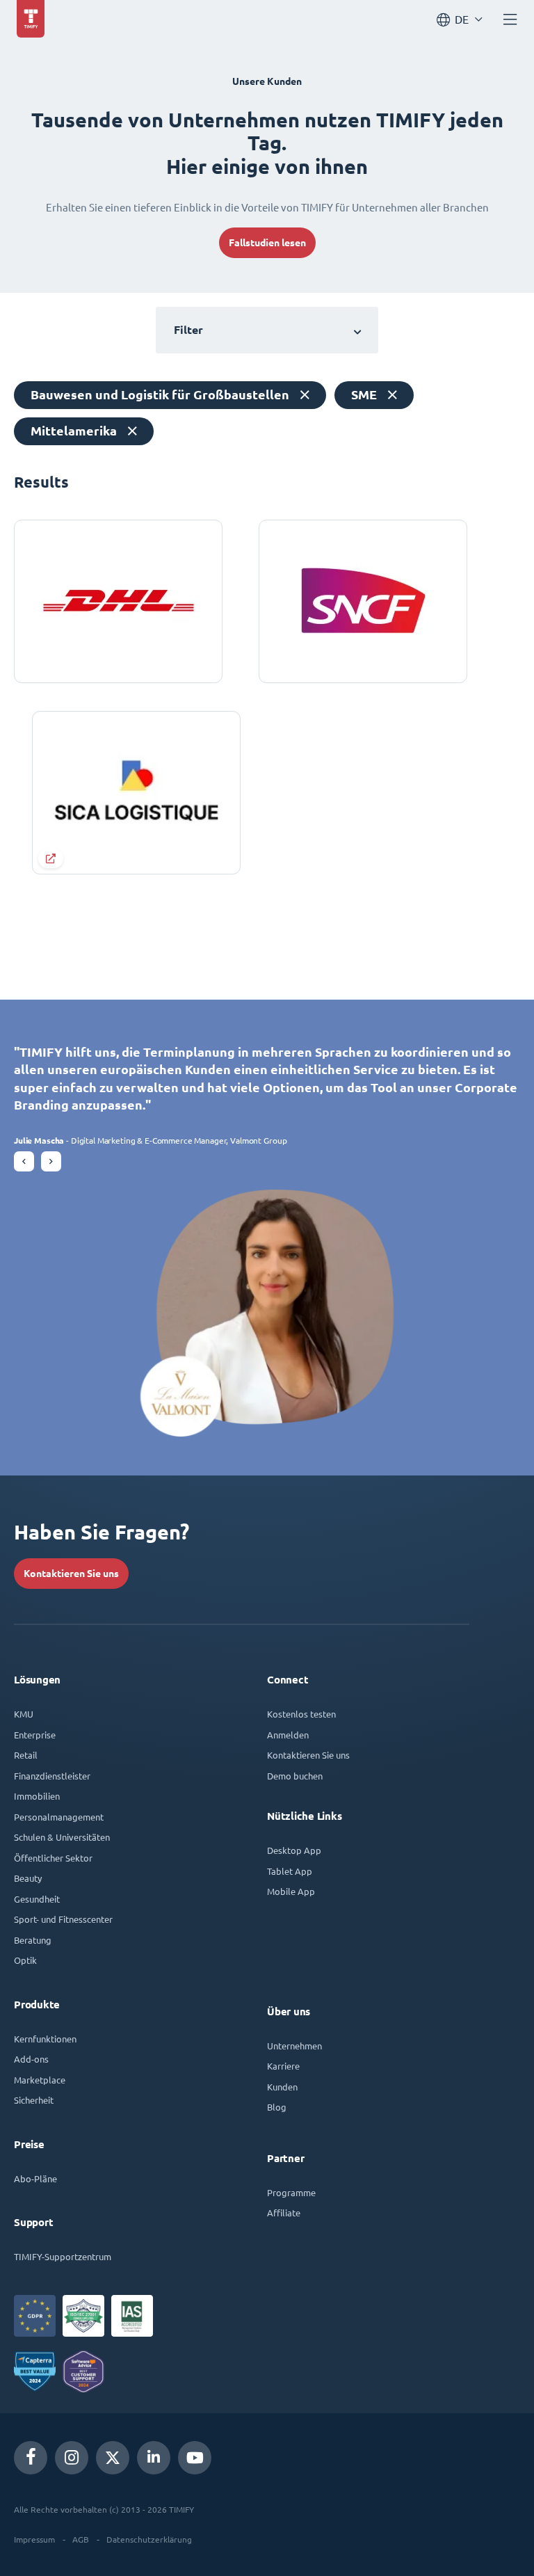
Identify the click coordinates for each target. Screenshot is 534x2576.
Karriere (283, 2066)
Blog (277, 2107)
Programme (291, 2192)
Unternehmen (294, 2046)
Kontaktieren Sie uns (71, 1574)
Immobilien (37, 1796)
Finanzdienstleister (52, 1776)
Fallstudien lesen (267, 243)
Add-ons (31, 2059)
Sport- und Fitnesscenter (63, 1919)
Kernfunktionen (45, 2039)
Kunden (282, 2087)
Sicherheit (34, 2100)
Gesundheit (37, 1899)
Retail (26, 1755)
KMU (24, 1714)
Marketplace (40, 2080)
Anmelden (288, 1735)
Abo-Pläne (35, 2178)
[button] (24, 1161)
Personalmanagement (59, 1817)
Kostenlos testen (301, 1714)
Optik (25, 1960)
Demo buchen (295, 1776)
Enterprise (35, 1735)
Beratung (33, 1940)
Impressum (34, 2539)
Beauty (28, 1878)
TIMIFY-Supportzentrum (63, 2256)
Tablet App (290, 1871)
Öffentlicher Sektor (53, 1858)
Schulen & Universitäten (62, 1837)
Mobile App (291, 1891)
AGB (81, 2539)
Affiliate (284, 2213)
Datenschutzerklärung (149, 2539)
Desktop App (294, 1850)
